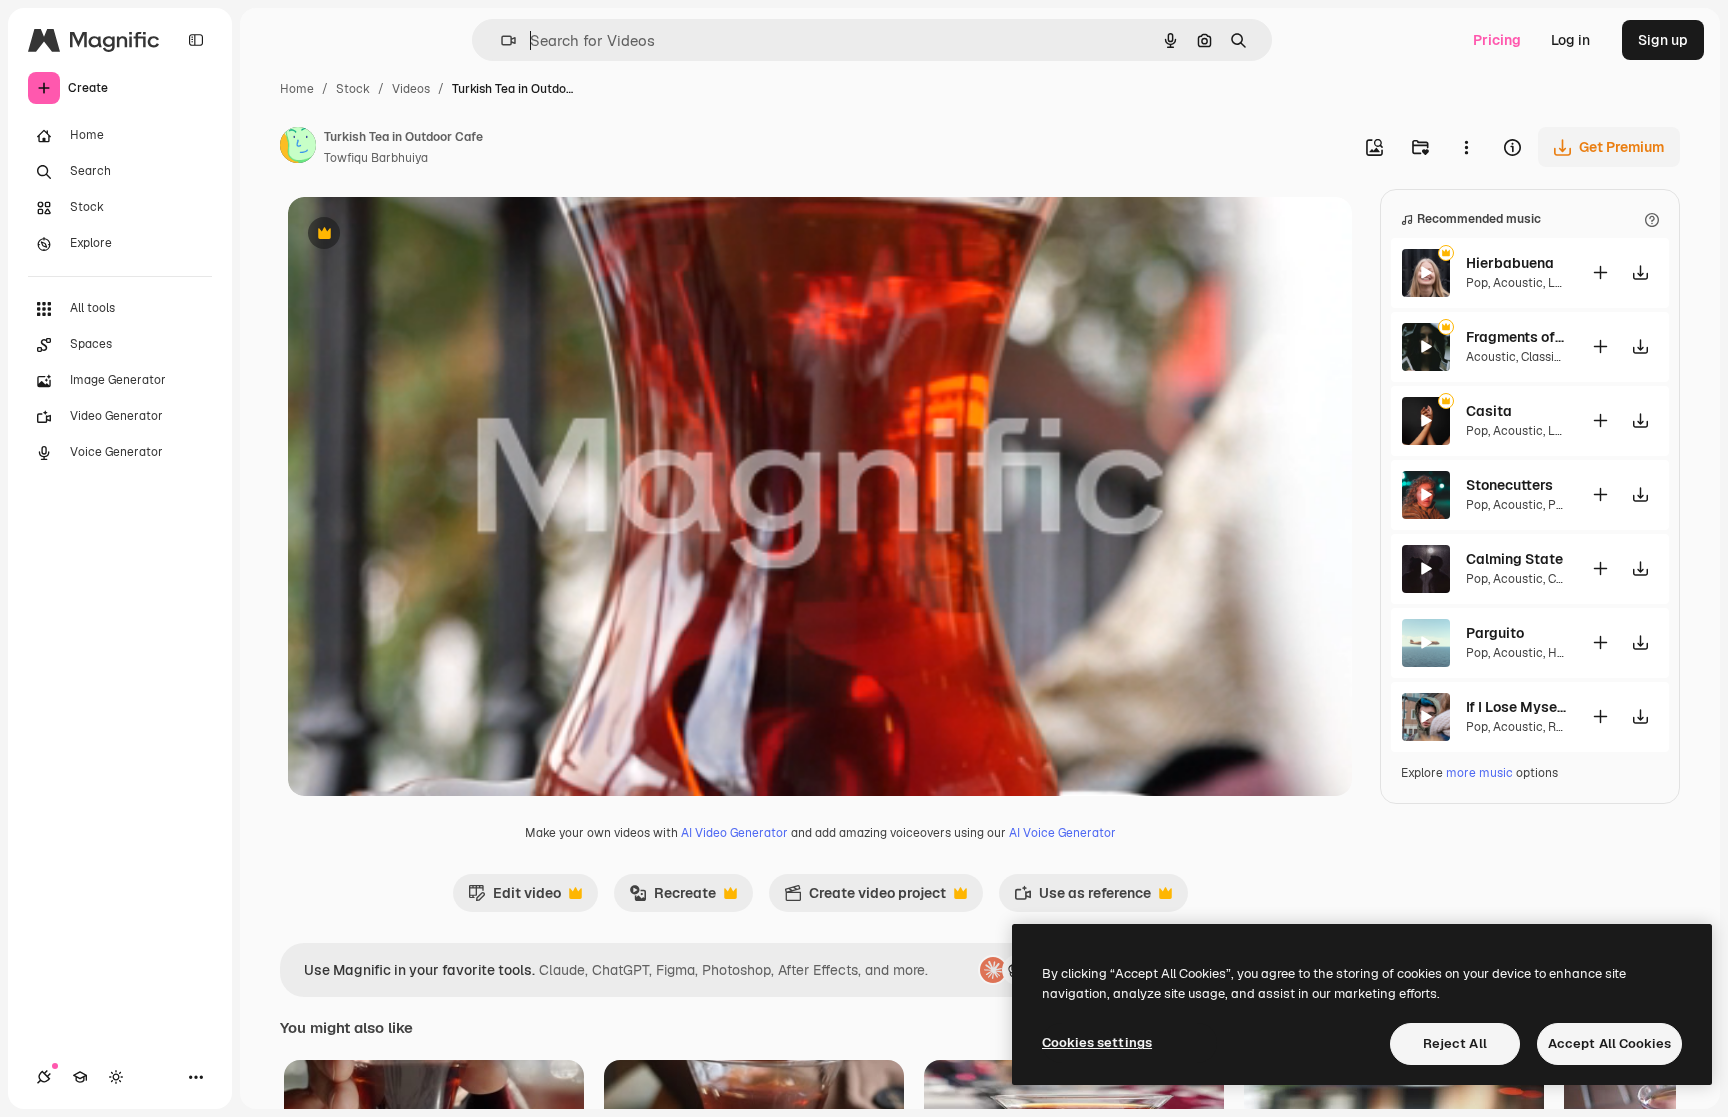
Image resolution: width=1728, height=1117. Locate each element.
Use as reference (1082, 898)
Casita (1489, 411)
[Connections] (44, 1077)
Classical (1546, 357)
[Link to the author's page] (298, 148)
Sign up (1663, 40)
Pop (1477, 283)
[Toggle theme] (116, 1077)
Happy (1565, 653)
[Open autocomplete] (500, 40)
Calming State (1514, 559)
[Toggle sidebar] (196, 40)
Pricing (1497, 40)
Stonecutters (1509, 485)
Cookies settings (1097, 1042)
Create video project (865, 898)
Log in (1570, 40)
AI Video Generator (734, 833)
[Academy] (80, 1077)
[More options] (1466, 147)
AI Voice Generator (1062, 833)
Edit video (514, 898)
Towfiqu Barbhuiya (376, 158)
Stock (353, 89)
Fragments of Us (1516, 337)
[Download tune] (1640, 272)
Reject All (1455, 1043)
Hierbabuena (1510, 263)
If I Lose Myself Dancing (1516, 707)
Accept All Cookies (1609, 1043)
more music (1479, 773)
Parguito (1495, 633)
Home (297, 89)
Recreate (672, 898)
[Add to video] (1600, 272)
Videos (411, 89)
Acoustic (1518, 283)
